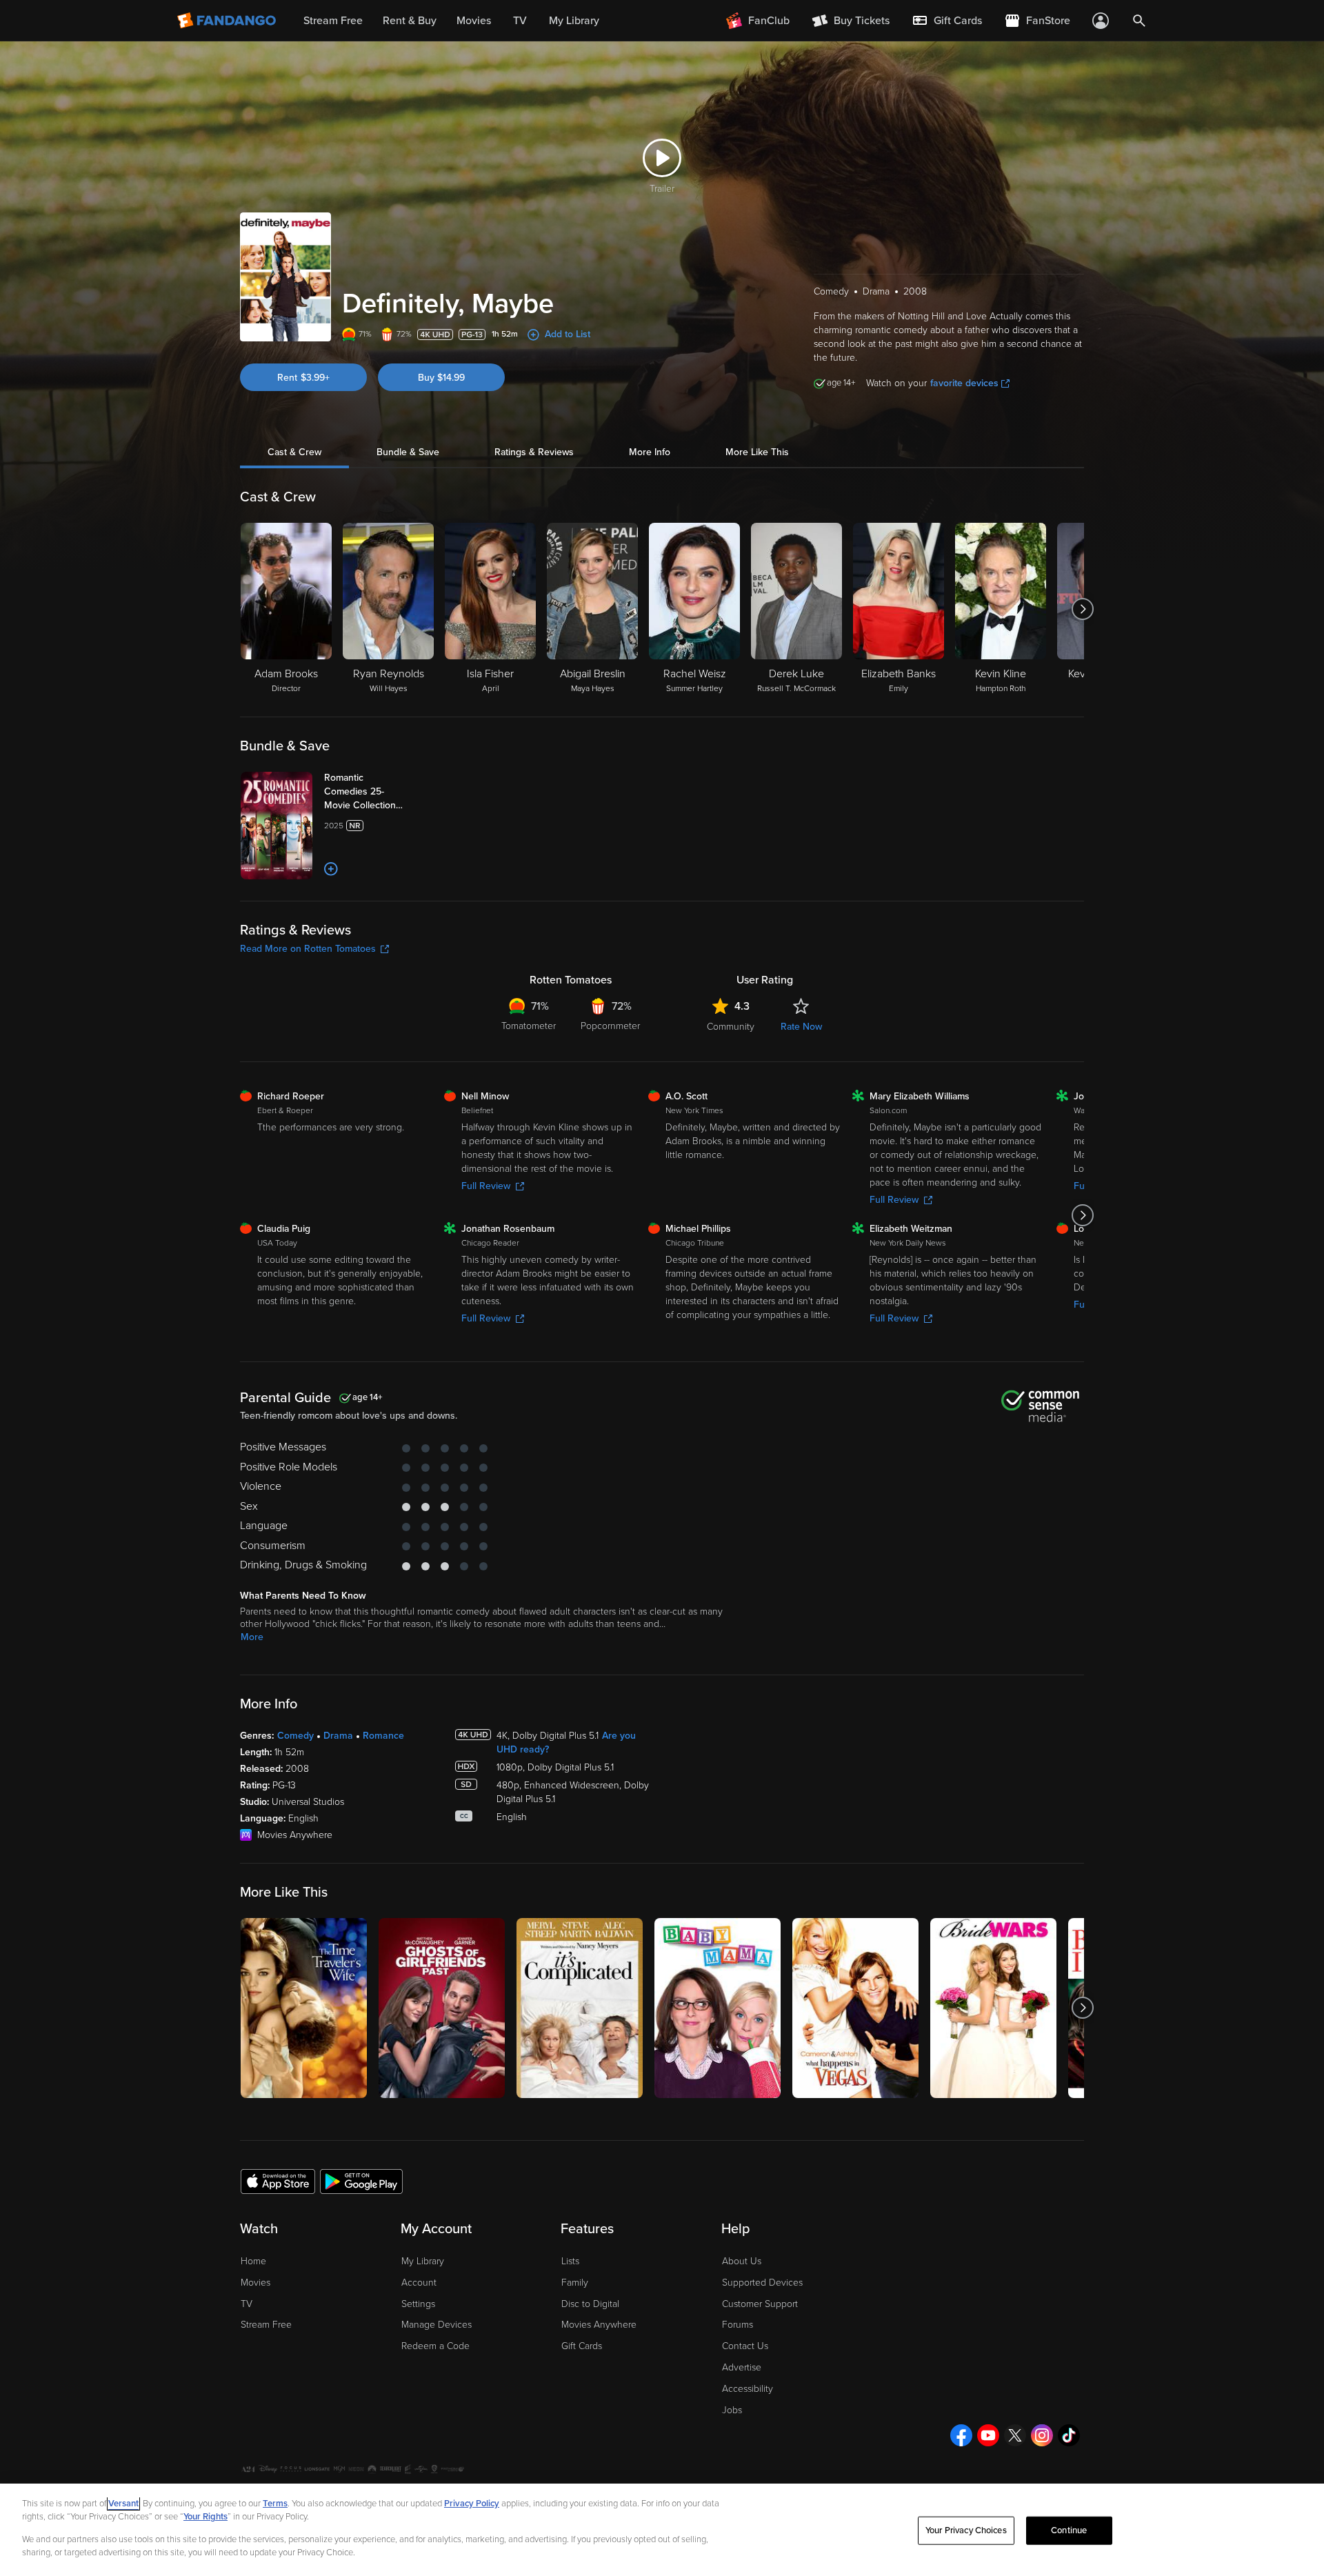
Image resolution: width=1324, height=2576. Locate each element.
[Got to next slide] (1082, 609)
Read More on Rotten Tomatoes (308, 949)
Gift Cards (582, 2346)
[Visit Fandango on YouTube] (988, 2435)
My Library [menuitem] (574, 21)
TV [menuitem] (520, 21)
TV (247, 2304)
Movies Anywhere (599, 2325)
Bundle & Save (408, 452)
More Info (650, 452)
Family (575, 2283)
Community (731, 1027)
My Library (423, 2261)
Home (253, 2261)
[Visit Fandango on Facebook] (961, 2435)
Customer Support (760, 2304)
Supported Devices (762, 2283)
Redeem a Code (435, 2346)
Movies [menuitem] (474, 21)
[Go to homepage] (228, 21)
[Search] (1139, 21)
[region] (662, 2530)
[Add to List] (331, 869)
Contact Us (745, 2346)
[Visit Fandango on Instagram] (1042, 2435)
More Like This (757, 452)
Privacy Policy (472, 2504)
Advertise (742, 2367)
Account (419, 2283)
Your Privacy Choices (966, 2530)
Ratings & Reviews (534, 452)
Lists (570, 2261)
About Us (742, 2261)
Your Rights (205, 2517)
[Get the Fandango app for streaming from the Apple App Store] (278, 2181)
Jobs (732, 2410)
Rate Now (801, 1027)
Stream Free (266, 2325)
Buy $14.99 (441, 378)
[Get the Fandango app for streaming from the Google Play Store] (361, 2181)
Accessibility (748, 2389)
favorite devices (964, 383)
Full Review (486, 1186)
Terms (275, 2504)
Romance (383, 1736)
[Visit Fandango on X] (1015, 2435)
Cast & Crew (294, 452)
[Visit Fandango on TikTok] (1069, 2435)
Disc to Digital (590, 2304)
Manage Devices (437, 2325)
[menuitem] (947, 21)
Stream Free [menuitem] (333, 21)
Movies (255, 2283)
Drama (338, 1736)
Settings (418, 2304)
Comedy (295, 1736)
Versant (123, 2504)
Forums (738, 2325)
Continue (1069, 2530)
